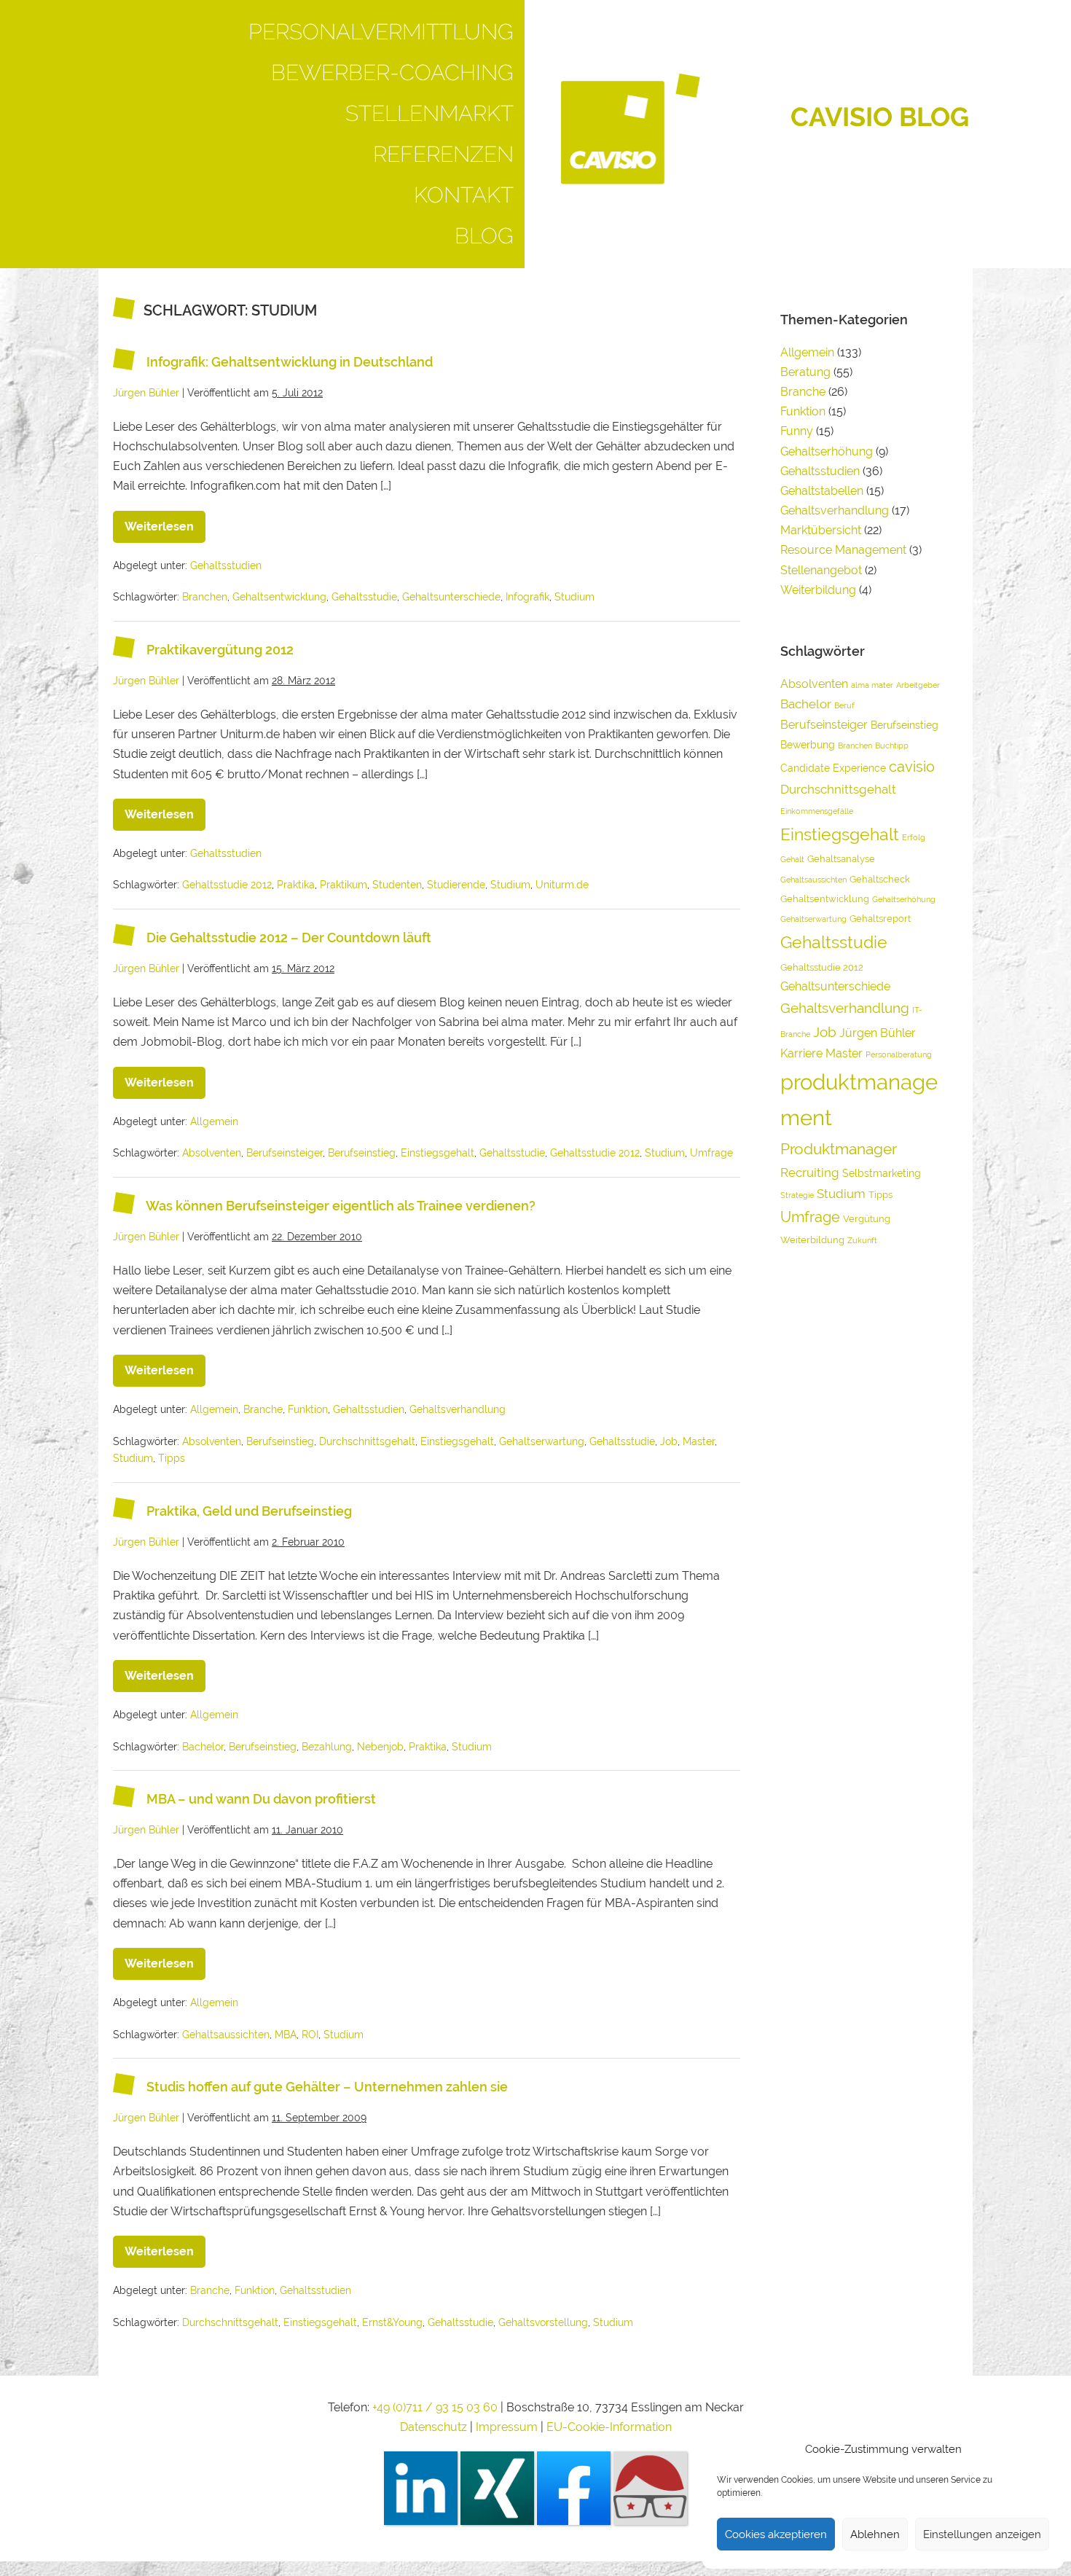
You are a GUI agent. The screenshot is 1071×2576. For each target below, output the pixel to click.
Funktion (308, 1409)
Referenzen (443, 154)
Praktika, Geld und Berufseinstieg (249, 1512)
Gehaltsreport (880, 919)
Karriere (801, 1053)
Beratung (805, 372)
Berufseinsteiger (285, 1153)
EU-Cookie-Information (609, 2427)
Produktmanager (839, 1149)
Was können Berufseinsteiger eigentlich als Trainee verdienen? (341, 1206)
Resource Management (843, 550)
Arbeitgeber (918, 685)
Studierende (456, 885)
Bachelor (203, 1747)
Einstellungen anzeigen (982, 2534)
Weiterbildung (818, 590)
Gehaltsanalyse (841, 859)
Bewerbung (808, 744)
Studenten (397, 885)
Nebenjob (380, 1747)
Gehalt (792, 859)
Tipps (172, 1458)
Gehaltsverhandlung (458, 1409)
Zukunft (862, 1240)
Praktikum (344, 885)
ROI (310, 2035)
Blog (484, 236)
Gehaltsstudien (226, 565)
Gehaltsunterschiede (451, 597)
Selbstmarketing (882, 1173)
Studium (574, 597)
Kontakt (464, 195)
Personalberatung (899, 1054)
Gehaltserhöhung (827, 451)
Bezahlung (327, 1747)
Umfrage (711, 1153)
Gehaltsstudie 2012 (227, 885)
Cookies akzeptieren (776, 2534)
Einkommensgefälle (817, 811)
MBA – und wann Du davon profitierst (261, 1800)
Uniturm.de (562, 885)
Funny (797, 431)
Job (669, 1441)
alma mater (872, 685)
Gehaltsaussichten (226, 2035)
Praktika (296, 885)
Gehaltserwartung (542, 1441)
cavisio (912, 767)
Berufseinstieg (362, 1153)
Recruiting (810, 1172)
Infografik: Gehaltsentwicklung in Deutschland (290, 362)
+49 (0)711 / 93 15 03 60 (435, 2407)
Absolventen (212, 1153)
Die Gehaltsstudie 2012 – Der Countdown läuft (289, 938)
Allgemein (214, 1121)
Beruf (844, 705)
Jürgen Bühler (878, 1033)
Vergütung (867, 1219)
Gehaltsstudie (364, 597)
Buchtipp (892, 745)
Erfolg (914, 837)
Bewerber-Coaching (392, 73)
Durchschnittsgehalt (367, 1441)
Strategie (797, 1195)
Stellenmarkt (429, 113)
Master (699, 1441)
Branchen (205, 597)
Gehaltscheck (880, 879)
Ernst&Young (392, 2322)
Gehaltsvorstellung (543, 2322)
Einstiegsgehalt (438, 1153)
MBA (286, 2035)
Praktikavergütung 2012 (220, 650)
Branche (263, 1409)
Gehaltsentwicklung (279, 597)
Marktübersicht (821, 530)
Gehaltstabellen (822, 491)
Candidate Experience (833, 768)
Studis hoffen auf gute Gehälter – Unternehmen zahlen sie (327, 2087)
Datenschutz (433, 2427)
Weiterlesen (165, 522)
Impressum (508, 2427)
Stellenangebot (821, 570)
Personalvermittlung (381, 32)
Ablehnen (875, 2534)
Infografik (527, 597)
